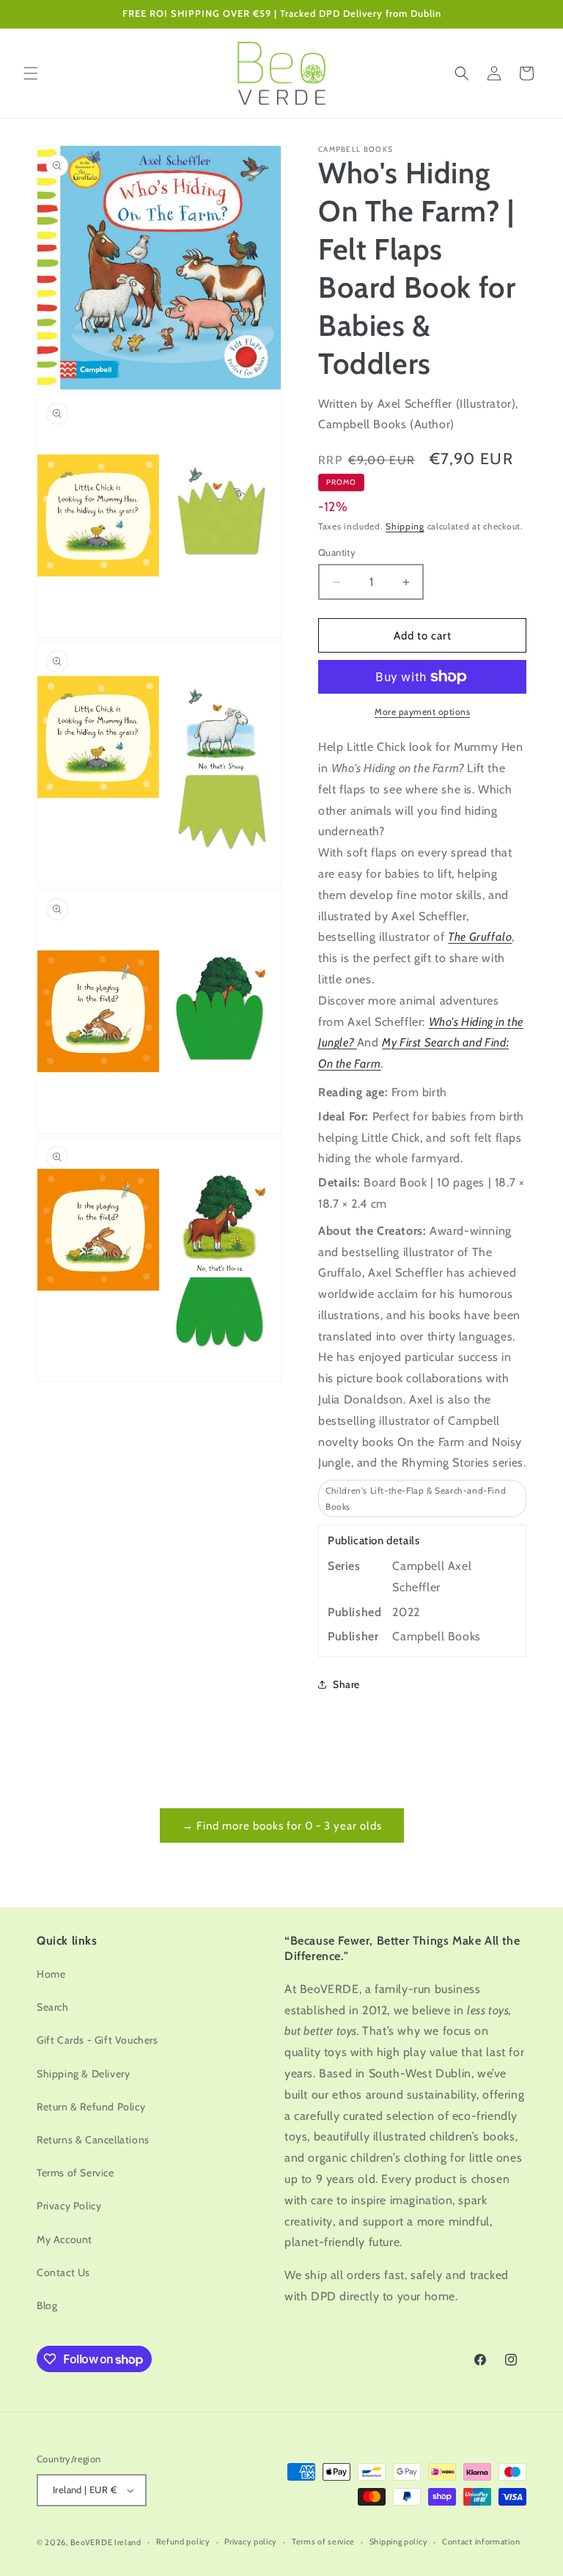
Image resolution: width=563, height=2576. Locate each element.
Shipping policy (399, 2542)
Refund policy (183, 2542)
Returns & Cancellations (93, 2140)
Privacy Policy (69, 2206)
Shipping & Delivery (83, 2074)
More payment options (422, 712)
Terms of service (323, 2542)
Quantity (337, 552)
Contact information (481, 2542)
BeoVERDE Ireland (106, 2542)
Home (51, 1974)
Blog (47, 2305)
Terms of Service (76, 2173)
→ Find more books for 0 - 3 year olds (282, 1826)
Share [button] (346, 1684)
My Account (65, 2239)
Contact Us (63, 2272)
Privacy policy (251, 2542)
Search (53, 2007)
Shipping (405, 526)
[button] (31, 73)
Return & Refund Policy (91, 2107)
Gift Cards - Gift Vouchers (97, 2040)
